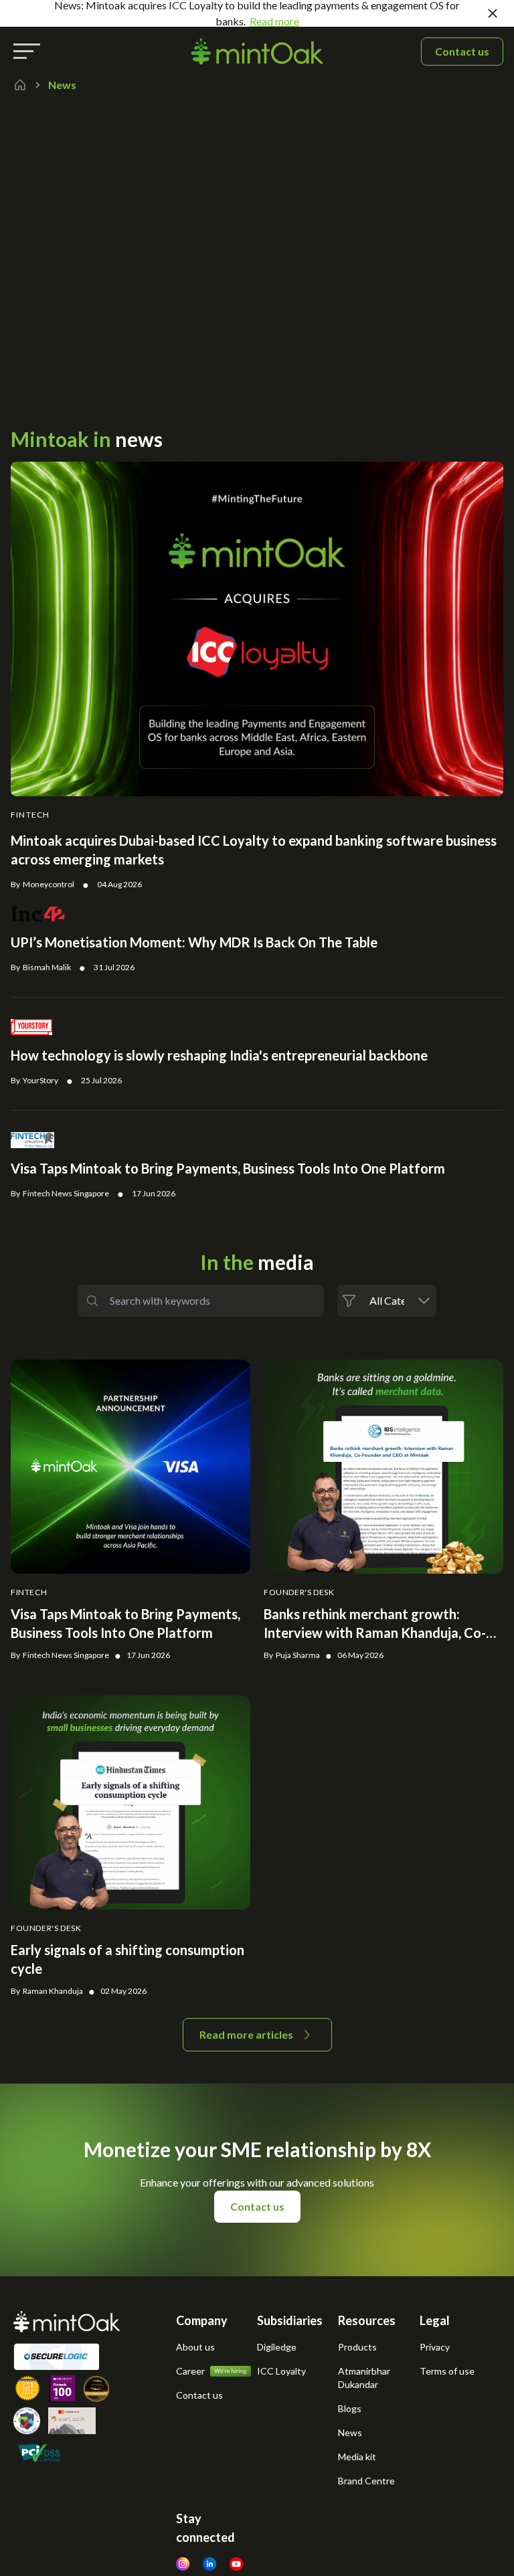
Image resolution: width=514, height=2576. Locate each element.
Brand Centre (366, 2481)
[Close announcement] (493, 13)
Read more (274, 21)
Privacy (435, 2347)
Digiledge (277, 2347)
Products (357, 2347)
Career (190, 2371)
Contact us (462, 51)
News (350, 2432)
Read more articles (246, 2034)
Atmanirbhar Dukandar (364, 2378)
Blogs (350, 2408)
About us (195, 2347)
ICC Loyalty (281, 2371)
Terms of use (447, 2371)
